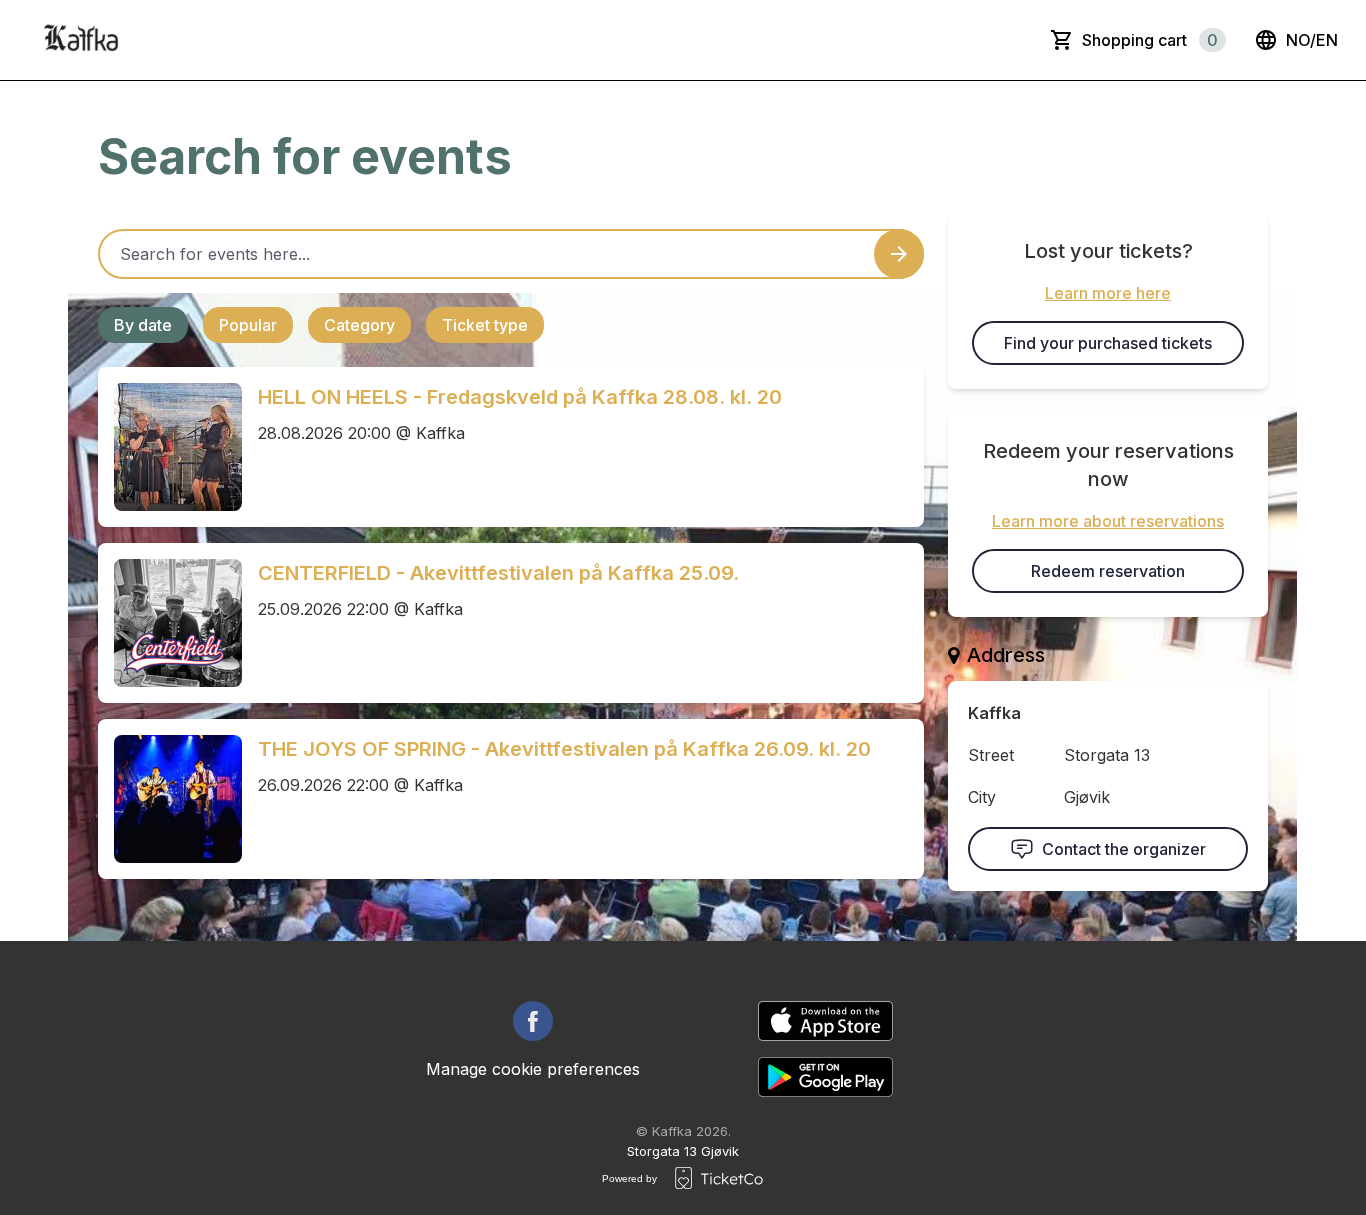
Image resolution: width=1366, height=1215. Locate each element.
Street (991, 755)
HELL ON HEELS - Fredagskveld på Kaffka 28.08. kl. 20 (520, 397)
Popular (248, 325)
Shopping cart (1150, 40)
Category (359, 325)
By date (143, 325)
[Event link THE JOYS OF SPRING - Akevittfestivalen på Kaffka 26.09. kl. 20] (170, 799)
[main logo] (80, 40)
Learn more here (1108, 293)
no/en (1312, 40)
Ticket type (485, 325)
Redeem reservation (1108, 571)
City (982, 797)
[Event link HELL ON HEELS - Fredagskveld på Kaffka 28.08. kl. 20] (170, 447)
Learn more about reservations (1108, 521)
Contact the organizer (1124, 849)
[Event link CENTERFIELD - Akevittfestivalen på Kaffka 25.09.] (170, 623)
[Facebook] (533, 1021)
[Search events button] (899, 254)
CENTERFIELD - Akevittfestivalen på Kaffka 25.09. (498, 573)
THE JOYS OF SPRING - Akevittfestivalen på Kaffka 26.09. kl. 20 (564, 749)
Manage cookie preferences (533, 1069)
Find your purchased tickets (1108, 343)
